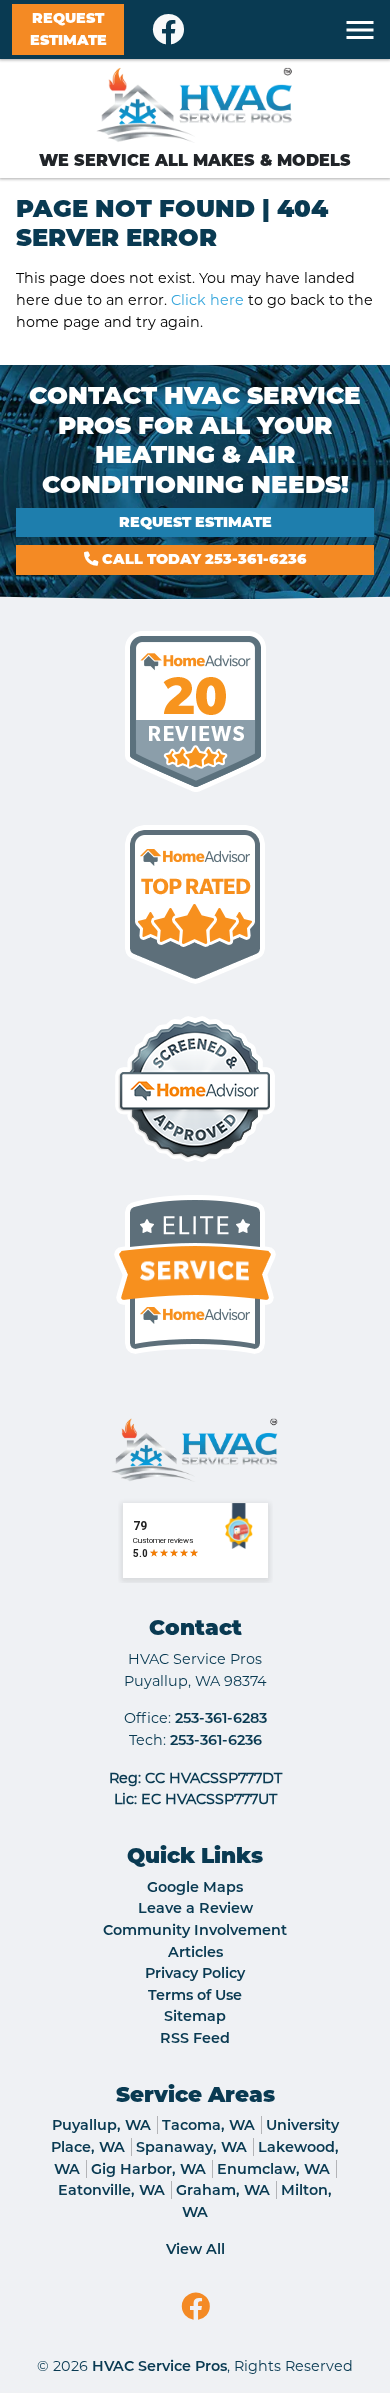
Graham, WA (223, 2190)
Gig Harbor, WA (148, 2169)
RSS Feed (195, 2038)
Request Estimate (68, 29)
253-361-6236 (216, 1740)
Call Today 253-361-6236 (202, 559)
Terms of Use (195, 1995)
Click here (207, 300)
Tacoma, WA (208, 2125)
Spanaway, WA (191, 2147)
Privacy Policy (195, 1973)
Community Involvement (195, 1930)
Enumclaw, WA (273, 2169)
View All (195, 2249)
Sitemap (195, 2016)
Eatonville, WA (111, 2190)
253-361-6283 (221, 1718)
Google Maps (195, 1887)
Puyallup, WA (101, 2125)
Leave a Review (195, 1908)
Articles (195, 1952)
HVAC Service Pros (159, 2366)
